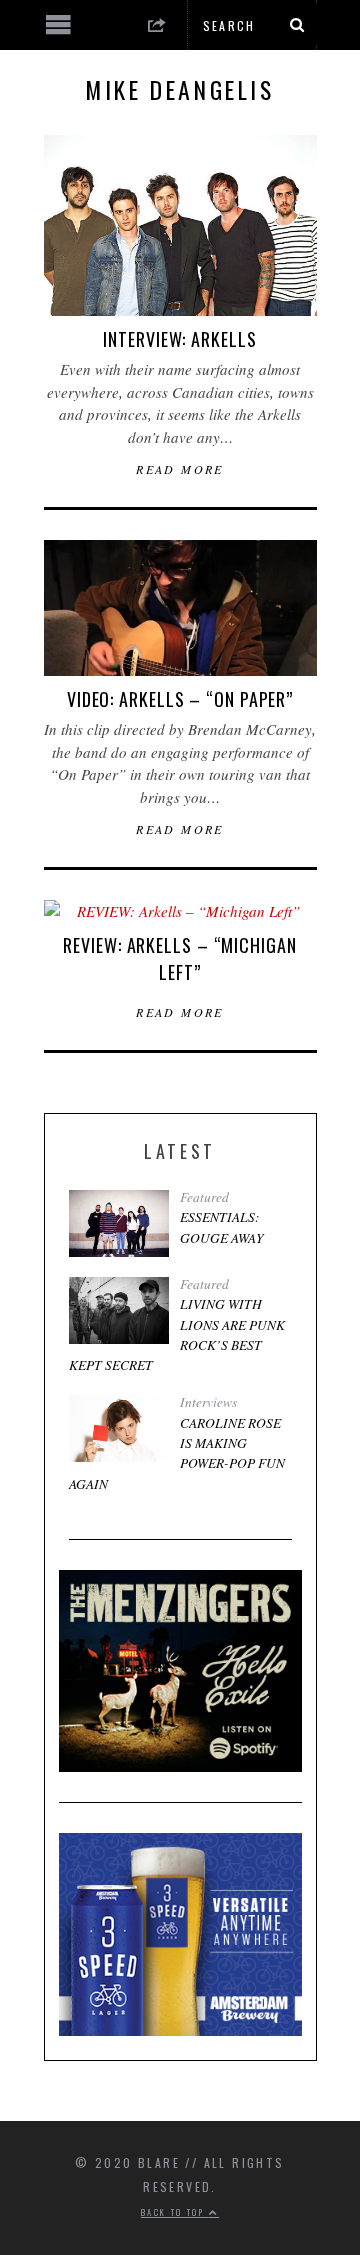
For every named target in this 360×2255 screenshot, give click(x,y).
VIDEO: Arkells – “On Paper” (180, 699)
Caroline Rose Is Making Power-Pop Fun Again (177, 1453)
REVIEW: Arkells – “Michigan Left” (179, 958)
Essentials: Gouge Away (222, 1227)
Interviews (208, 1402)
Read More (180, 469)
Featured (204, 1197)
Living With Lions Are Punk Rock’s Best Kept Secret (177, 1334)
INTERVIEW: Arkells (179, 339)
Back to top (175, 2212)
